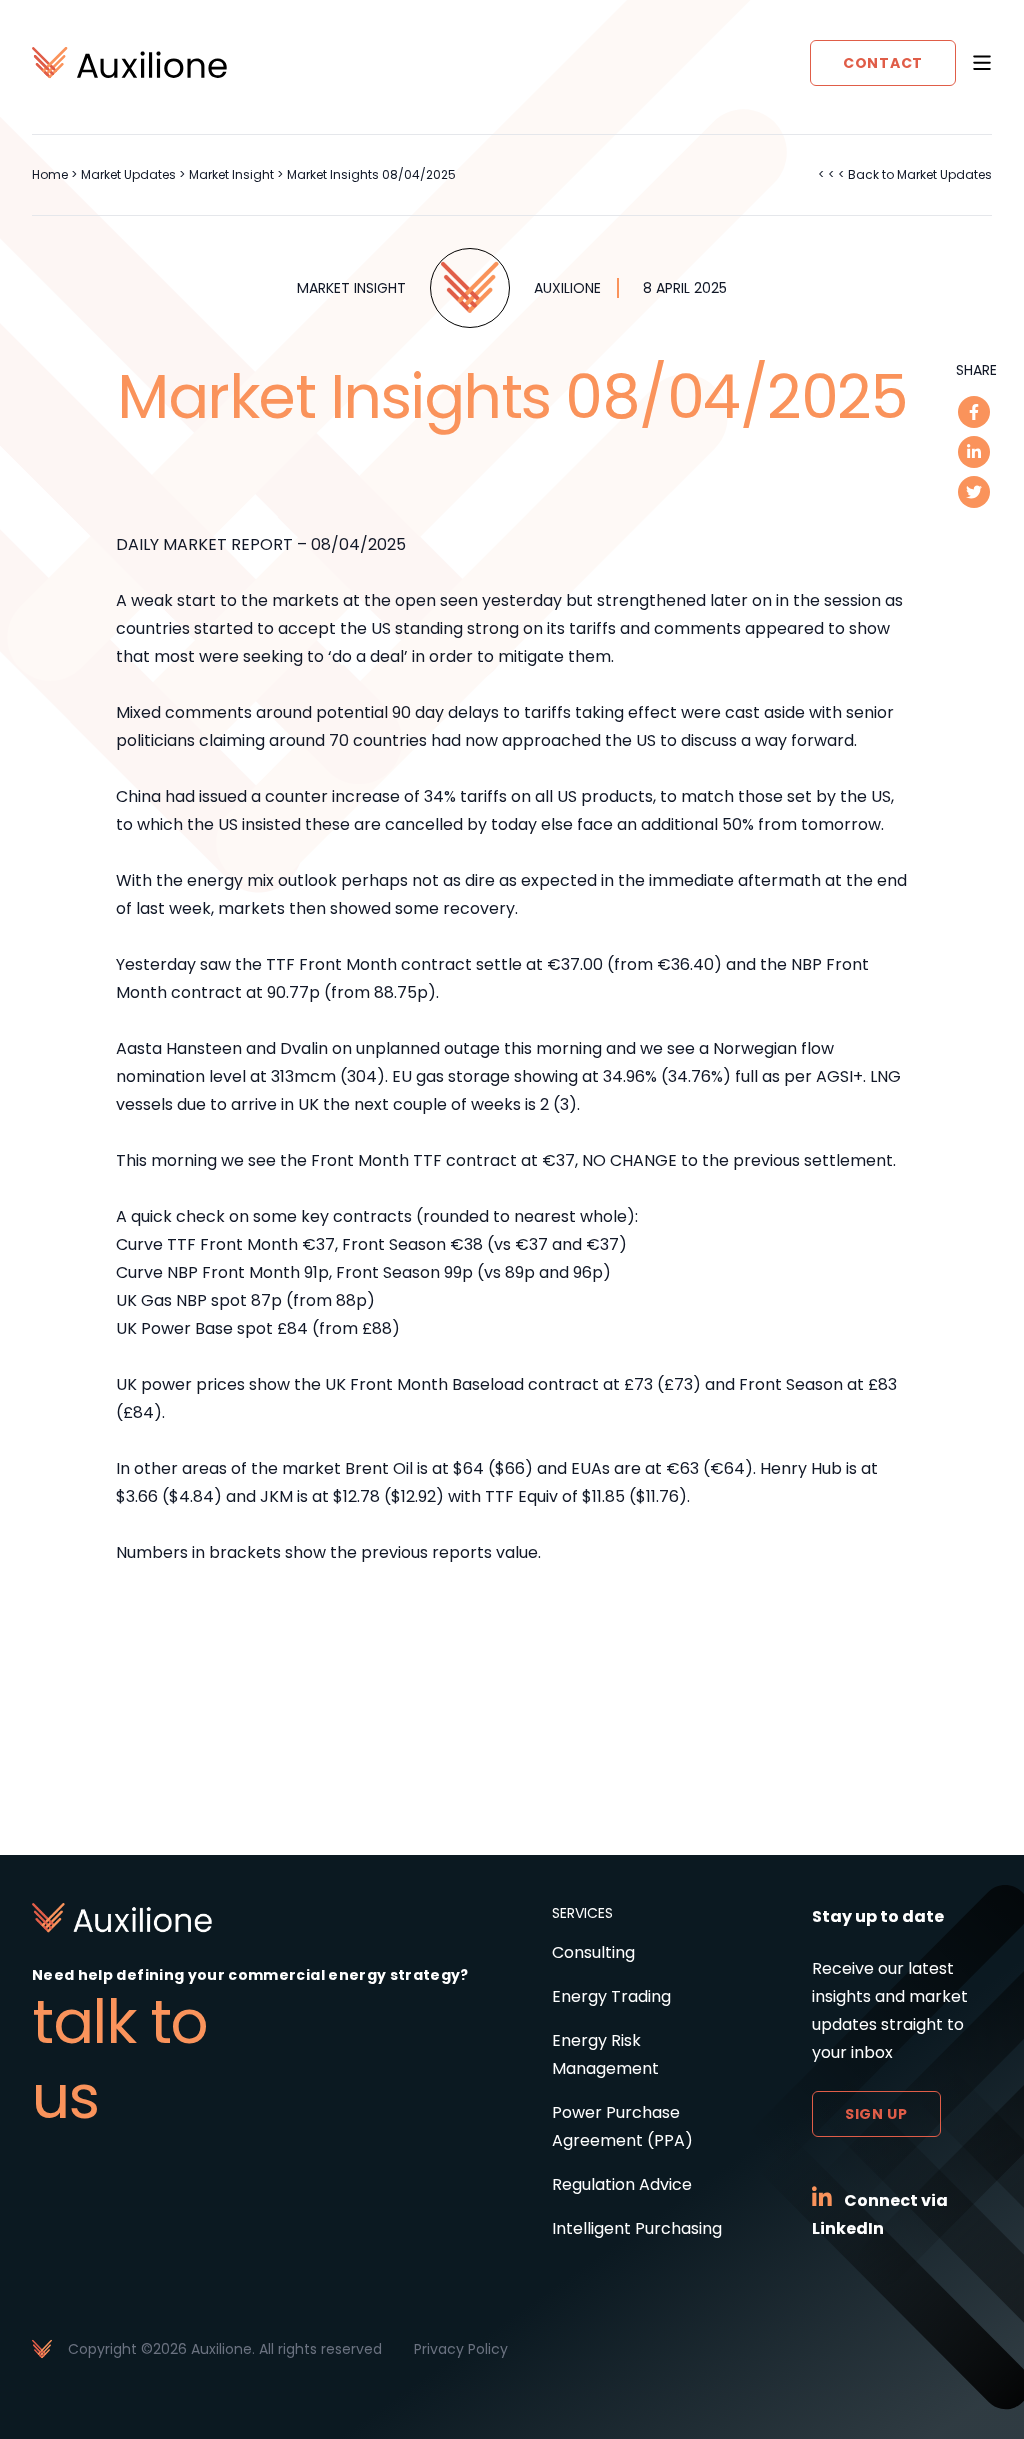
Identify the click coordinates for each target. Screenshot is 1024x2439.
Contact (883, 63)
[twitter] (974, 492)
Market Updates (128, 174)
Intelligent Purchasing (637, 2228)
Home (50, 174)
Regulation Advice (622, 2184)
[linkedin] (974, 452)
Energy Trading (611, 1996)
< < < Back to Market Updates (905, 174)
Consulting (593, 1952)
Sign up (876, 2114)
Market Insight (231, 174)
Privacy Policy (461, 2349)
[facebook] (974, 412)
